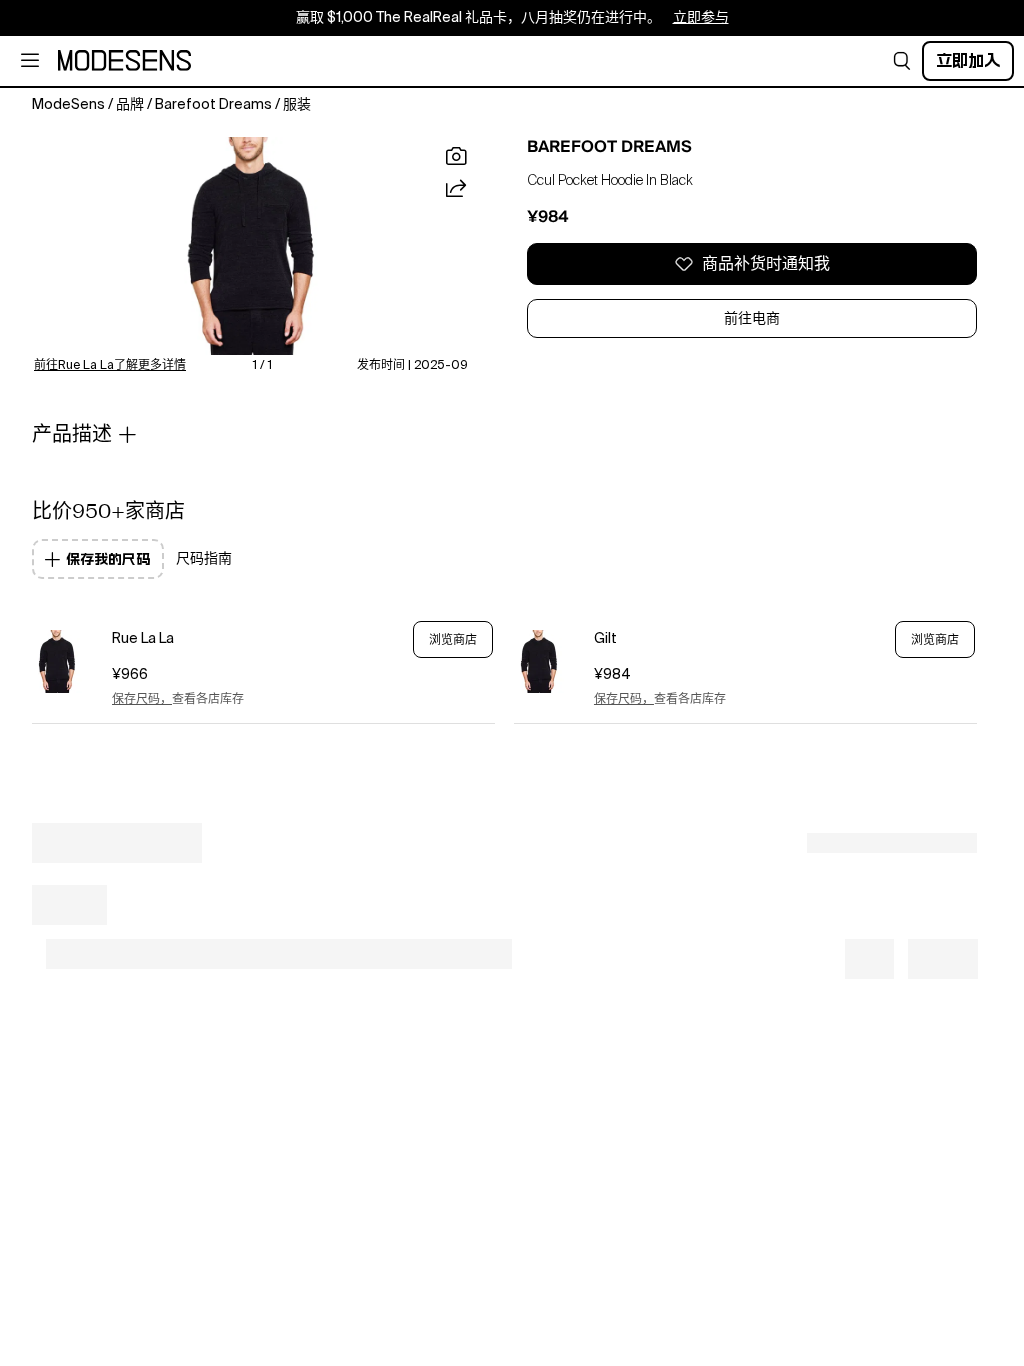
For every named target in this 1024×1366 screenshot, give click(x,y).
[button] (902, 61)
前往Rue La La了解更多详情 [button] (110, 366)
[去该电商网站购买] (57, 661)
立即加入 (968, 60)
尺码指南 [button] (204, 559)
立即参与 (701, 18)
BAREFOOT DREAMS (609, 147)
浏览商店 (453, 640)
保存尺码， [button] (142, 700)
